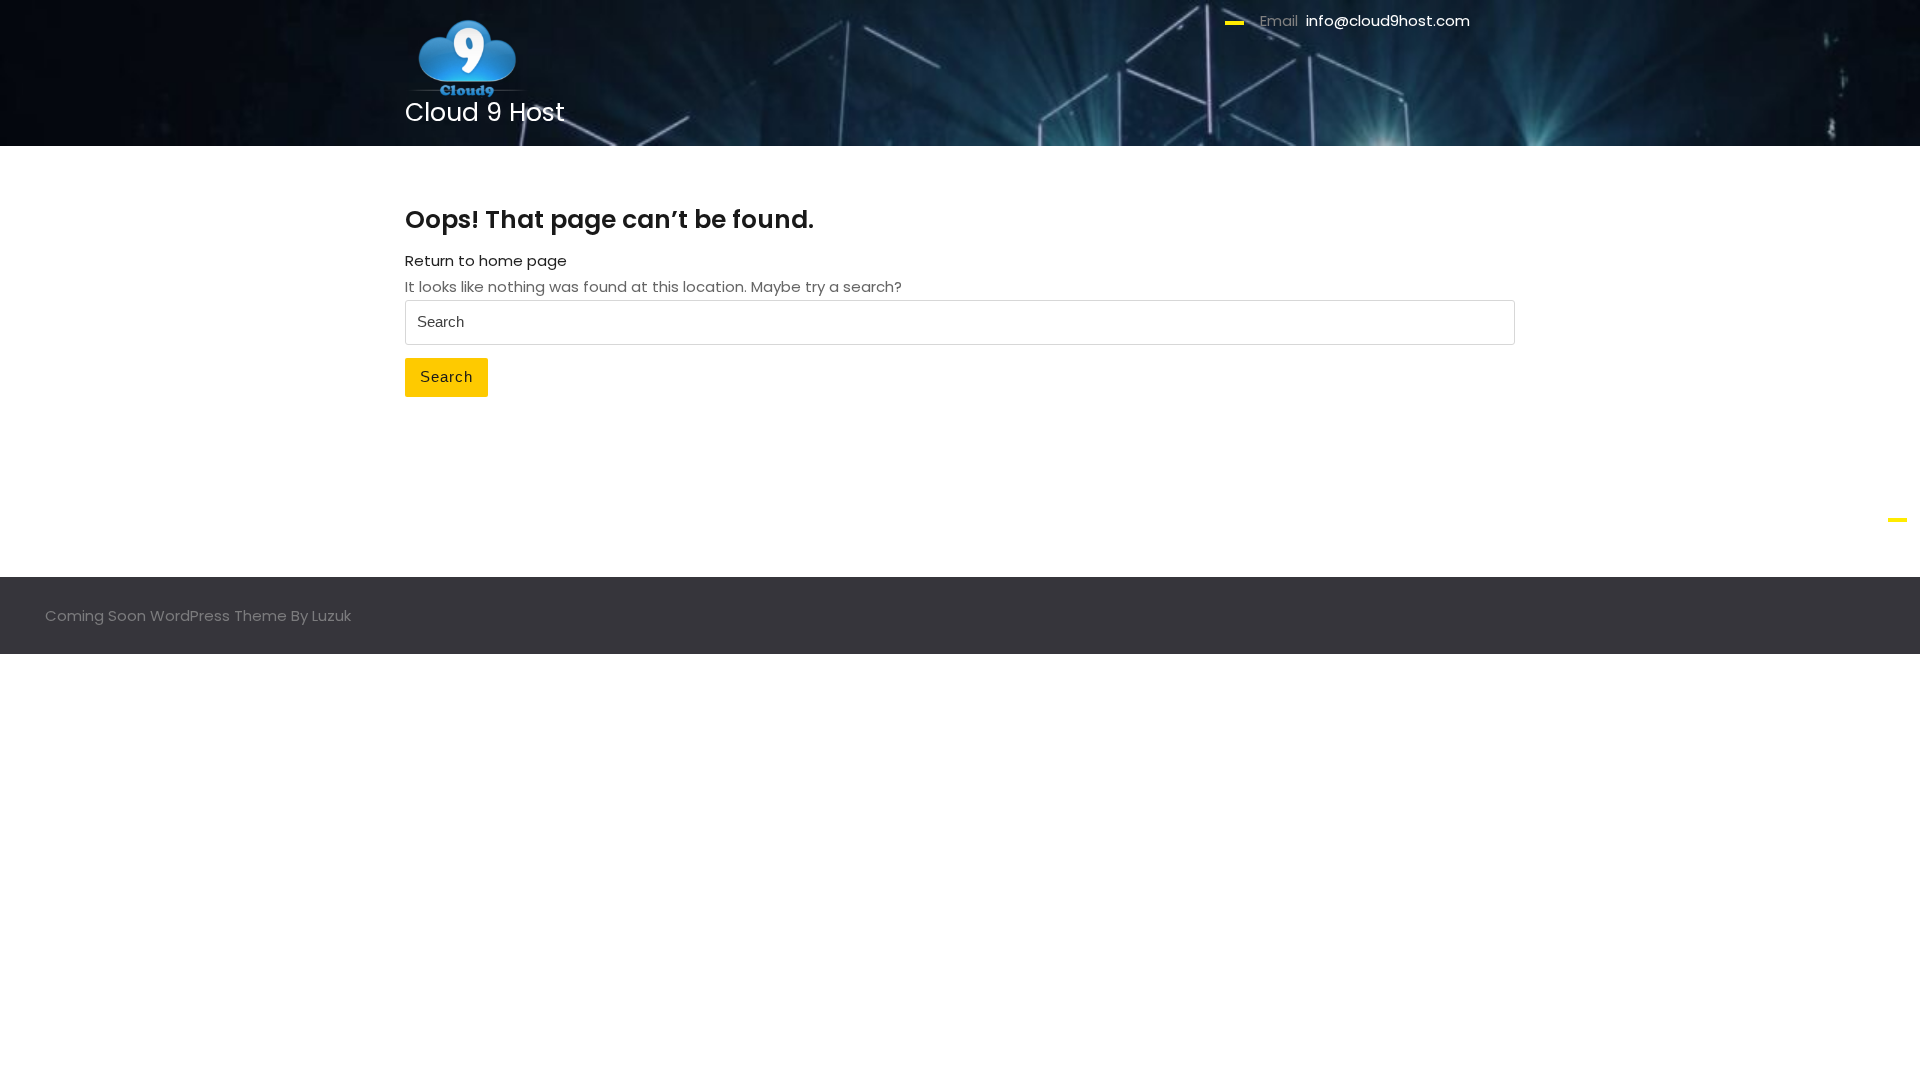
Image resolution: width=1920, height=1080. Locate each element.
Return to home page (486, 260)
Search (446, 376)
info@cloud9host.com (1388, 20)
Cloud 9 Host (485, 112)
